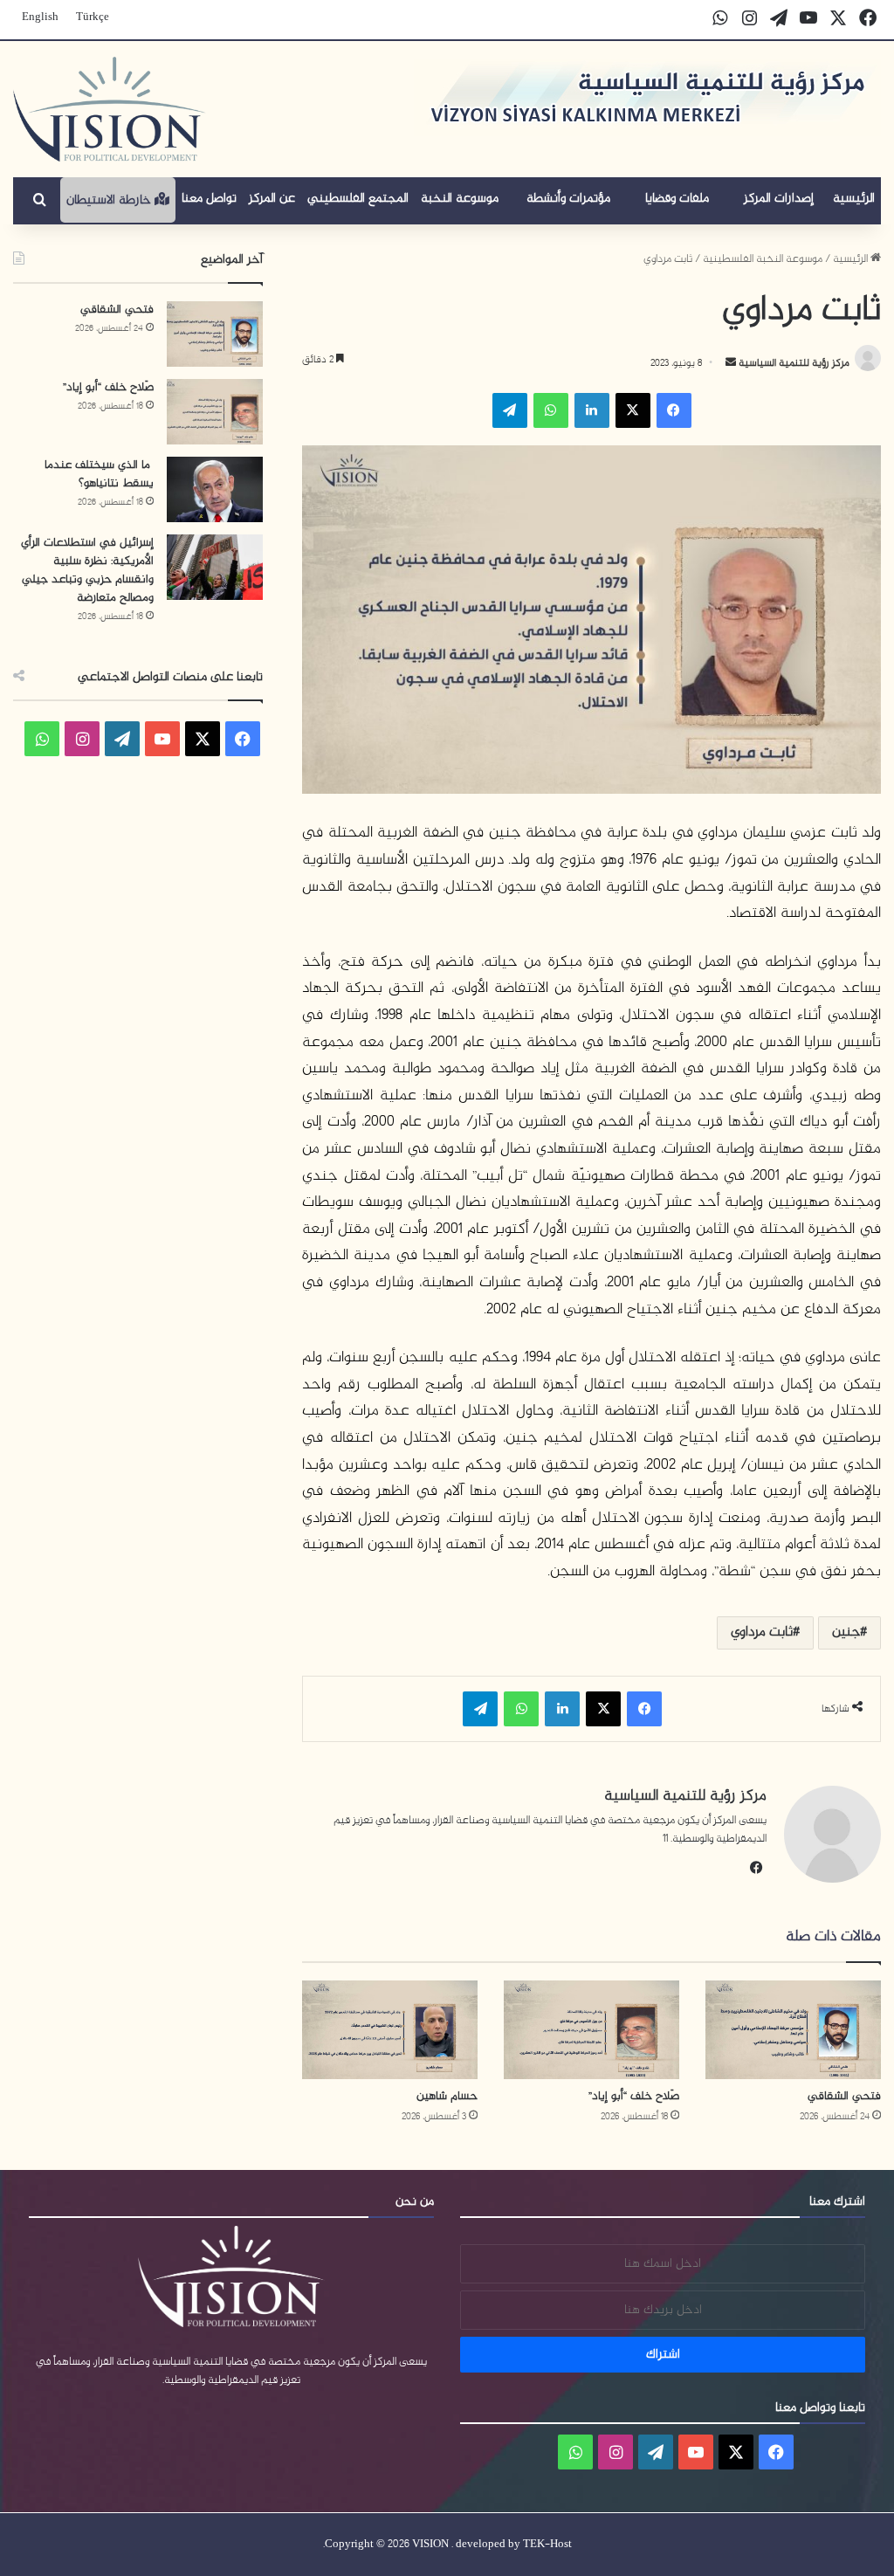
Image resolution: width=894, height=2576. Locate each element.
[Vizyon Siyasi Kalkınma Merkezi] (110, 109)
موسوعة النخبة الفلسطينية (763, 259)
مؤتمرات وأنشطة (568, 199)
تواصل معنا (209, 199)
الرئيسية (854, 199)
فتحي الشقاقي (844, 2096)
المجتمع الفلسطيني (358, 199)
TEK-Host (547, 2545)
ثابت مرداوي (762, 1632)
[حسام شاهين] (390, 2030)
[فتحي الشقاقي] (793, 2030)
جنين (846, 1632)
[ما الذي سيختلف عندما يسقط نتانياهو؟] (215, 489)
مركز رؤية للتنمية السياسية (793, 363)
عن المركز (272, 199)
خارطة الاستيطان (110, 200)
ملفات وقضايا (677, 199)
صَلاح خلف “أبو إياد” (634, 2096)
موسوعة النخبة (460, 199)
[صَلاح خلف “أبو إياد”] (591, 2030)
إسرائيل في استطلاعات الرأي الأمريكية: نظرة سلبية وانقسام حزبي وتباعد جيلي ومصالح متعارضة (87, 570)
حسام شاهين (447, 2096)
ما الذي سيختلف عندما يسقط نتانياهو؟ (99, 474)
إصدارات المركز (779, 199)
